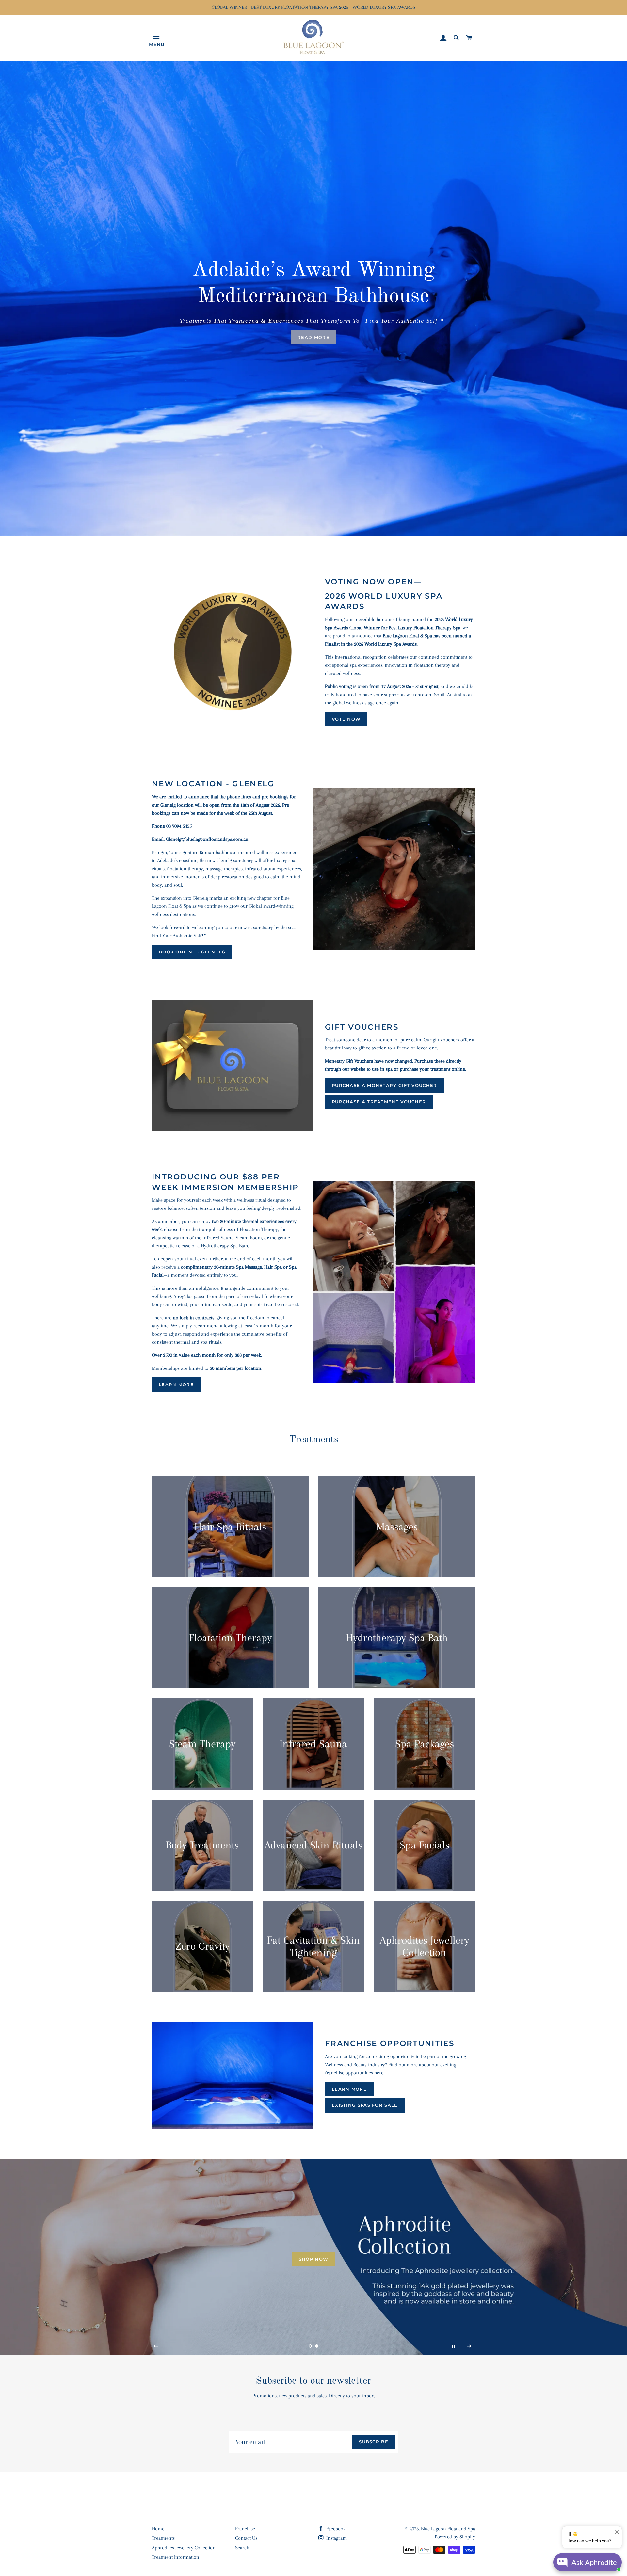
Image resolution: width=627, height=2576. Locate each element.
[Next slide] (469, 2346)
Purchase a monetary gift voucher (385, 1085)
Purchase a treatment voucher (379, 1102)
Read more (313, 337)
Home (158, 2529)
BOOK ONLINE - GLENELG (192, 952)
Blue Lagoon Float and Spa (448, 2529)
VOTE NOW (346, 719)
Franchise (245, 2529)
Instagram (336, 2538)
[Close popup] (616, 2532)
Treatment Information (176, 2557)
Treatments (163, 2538)
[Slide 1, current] (310, 2346)
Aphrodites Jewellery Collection (184, 2548)
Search (242, 2548)
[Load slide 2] (317, 2346)
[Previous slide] (156, 2346)
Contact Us (246, 2538)
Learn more (176, 1384)
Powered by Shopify (455, 2537)
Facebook (335, 2529)
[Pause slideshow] (453, 2346)
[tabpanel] (313, 298)
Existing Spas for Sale (365, 2105)
